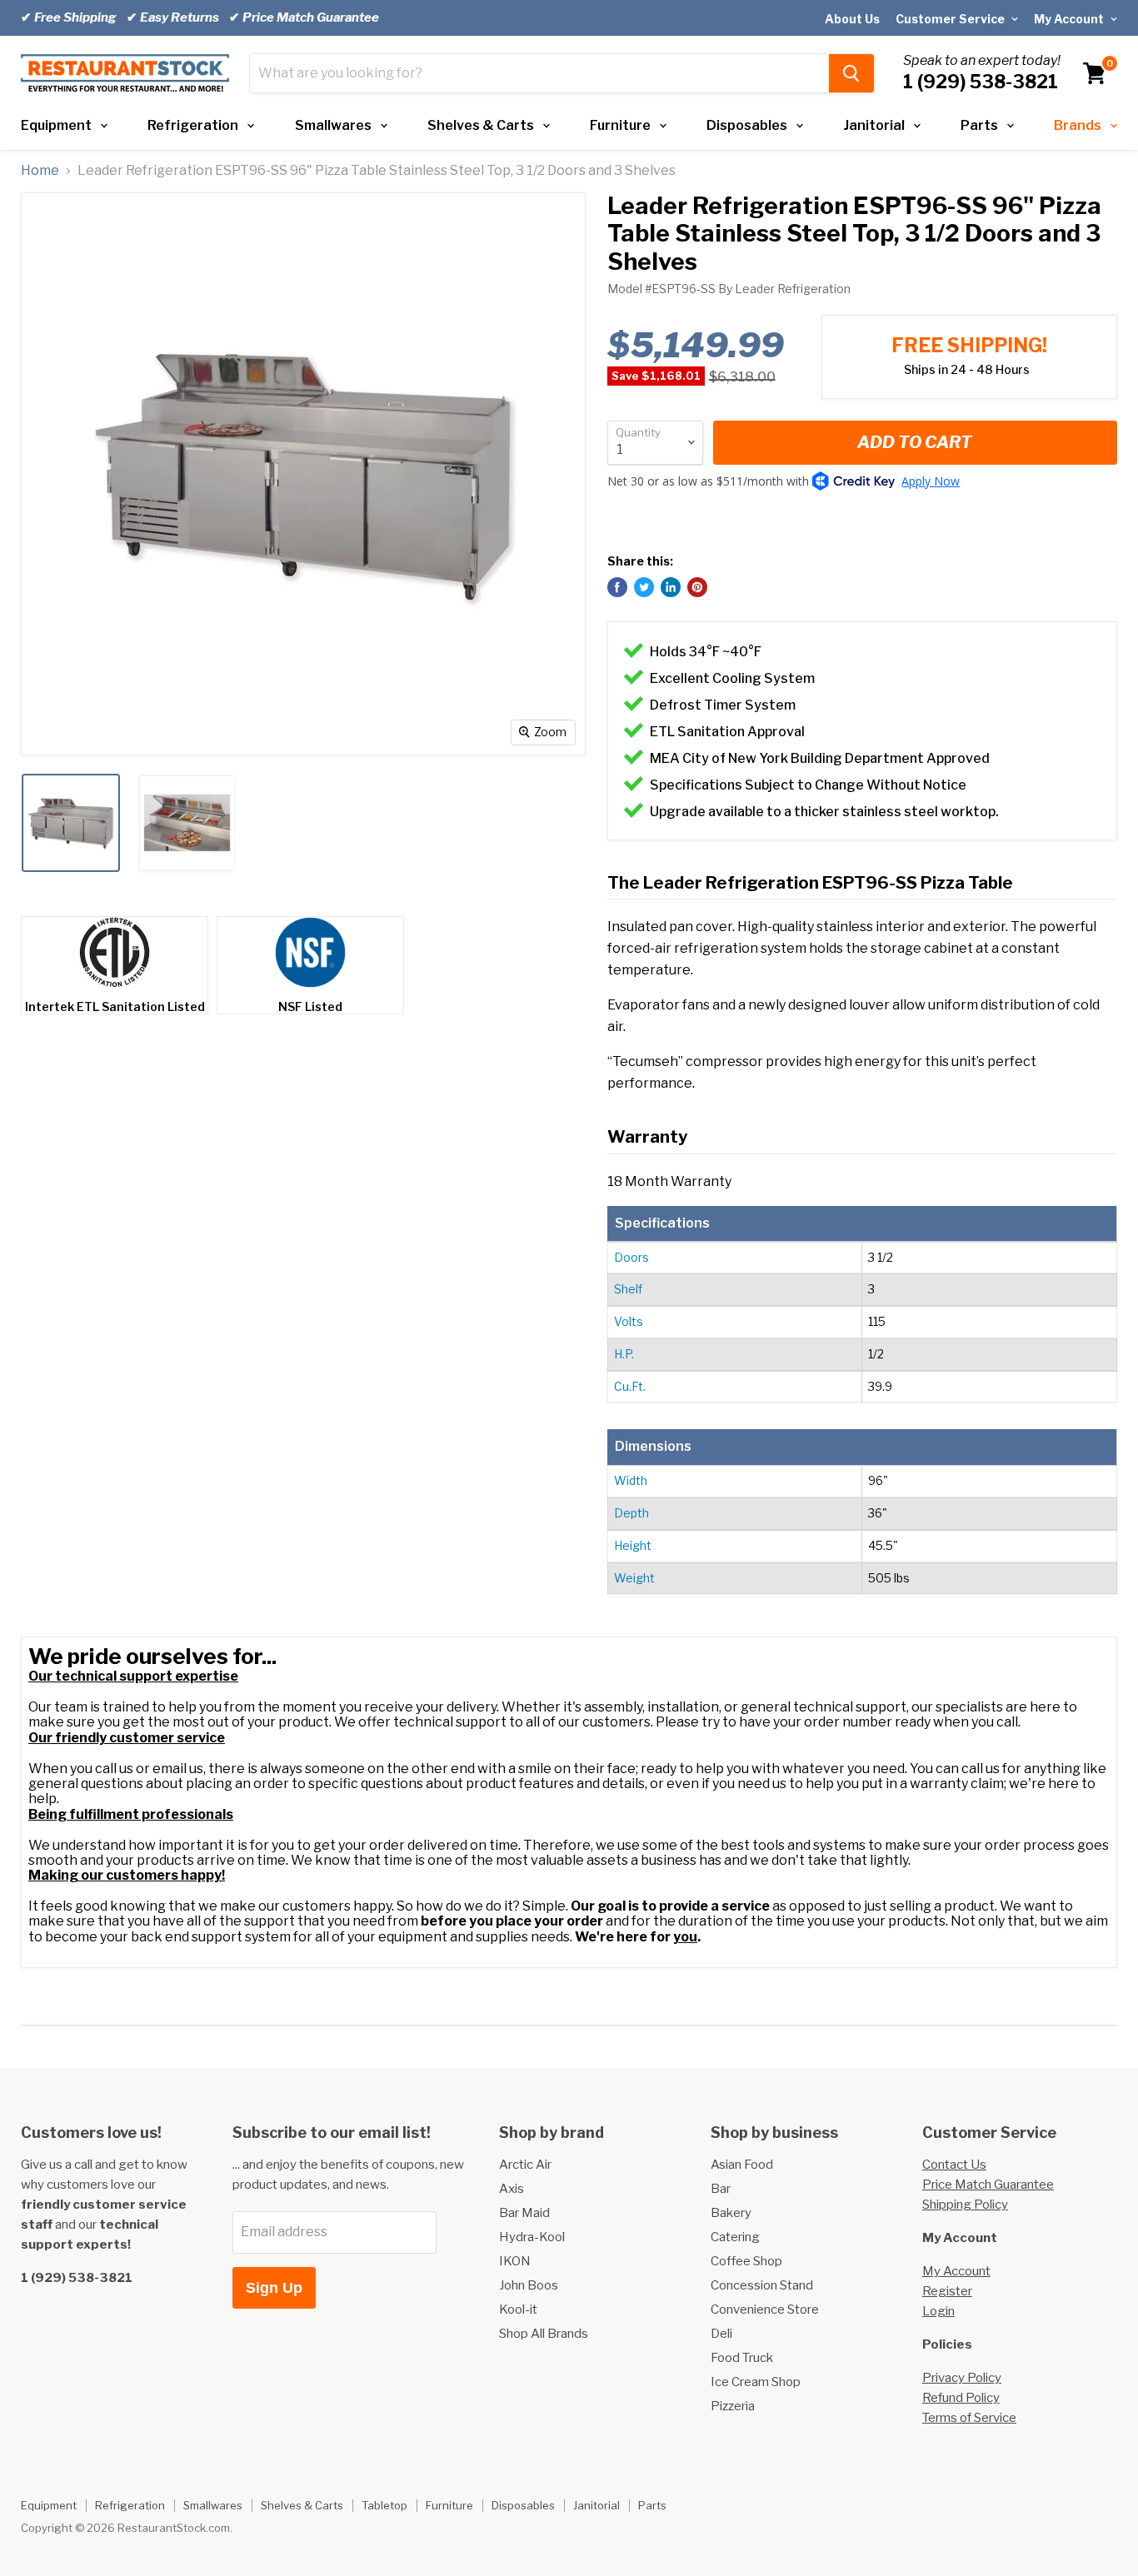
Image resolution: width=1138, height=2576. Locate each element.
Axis (512, 2189)
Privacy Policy (962, 2378)
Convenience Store (765, 2309)
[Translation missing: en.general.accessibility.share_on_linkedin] (671, 587)
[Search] (851, 73)
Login (938, 2311)
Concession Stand (762, 2285)
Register (947, 2291)
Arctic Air (525, 2165)
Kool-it (518, 2309)
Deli (721, 2334)
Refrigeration (193, 125)
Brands (1078, 125)
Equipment (56, 125)
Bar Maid (524, 2213)
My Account (1070, 19)
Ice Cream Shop (756, 2382)
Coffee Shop (746, 2261)
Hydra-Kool (532, 2237)
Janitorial (874, 125)
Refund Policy (961, 2398)
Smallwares (333, 125)
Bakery (731, 2213)
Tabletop (384, 2505)
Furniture (620, 125)
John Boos (529, 2285)
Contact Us (954, 2165)
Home (40, 171)
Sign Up (274, 2288)
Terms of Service (969, 2418)
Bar (721, 2189)
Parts (979, 125)
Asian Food (742, 2165)
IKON (515, 2261)
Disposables (747, 125)
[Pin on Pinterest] (697, 587)
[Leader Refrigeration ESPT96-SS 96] (71, 823)
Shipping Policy (965, 2205)
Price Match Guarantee (988, 2185)
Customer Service (951, 19)
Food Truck (742, 2358)
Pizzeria (733, 2406)
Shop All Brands (544, 2334)
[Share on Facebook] (617, 587)
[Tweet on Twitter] (644, 587)
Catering (735, 2237)
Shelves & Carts (481, 125)
